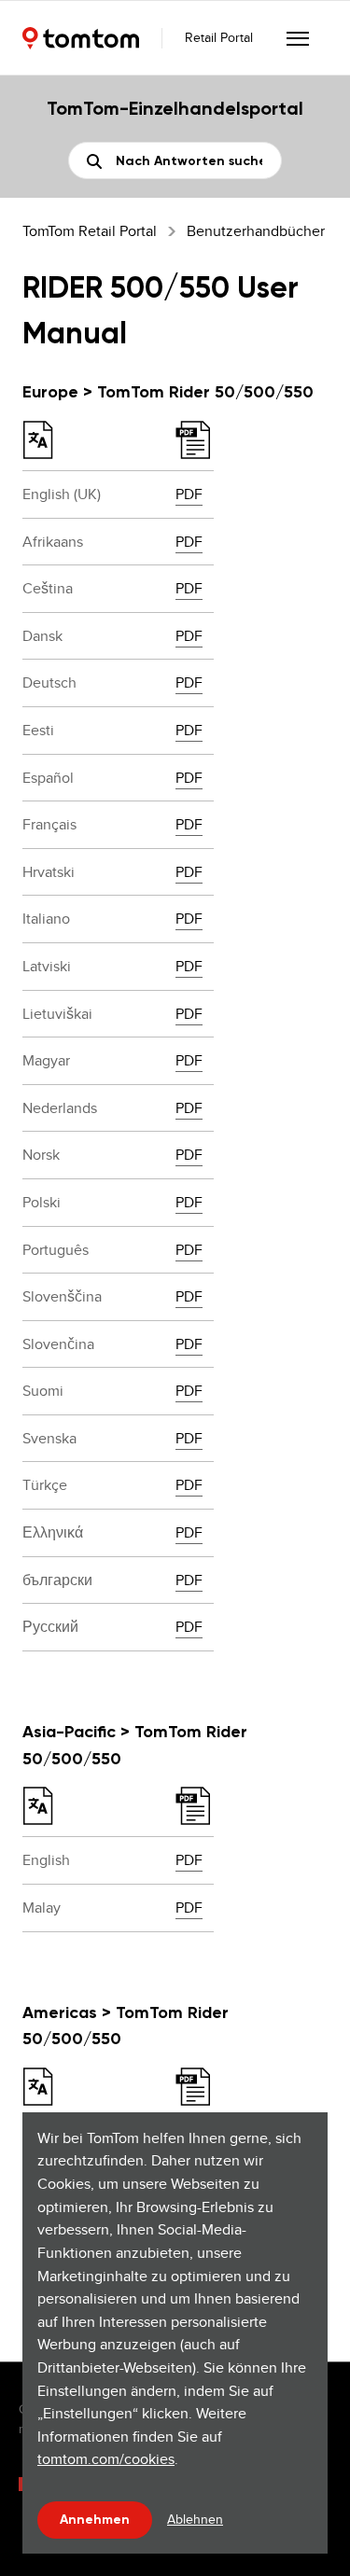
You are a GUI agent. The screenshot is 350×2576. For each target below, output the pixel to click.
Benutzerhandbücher (256, 231)
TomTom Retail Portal (90, 231)
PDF (189, 494)
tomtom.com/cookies (106, 2459)
